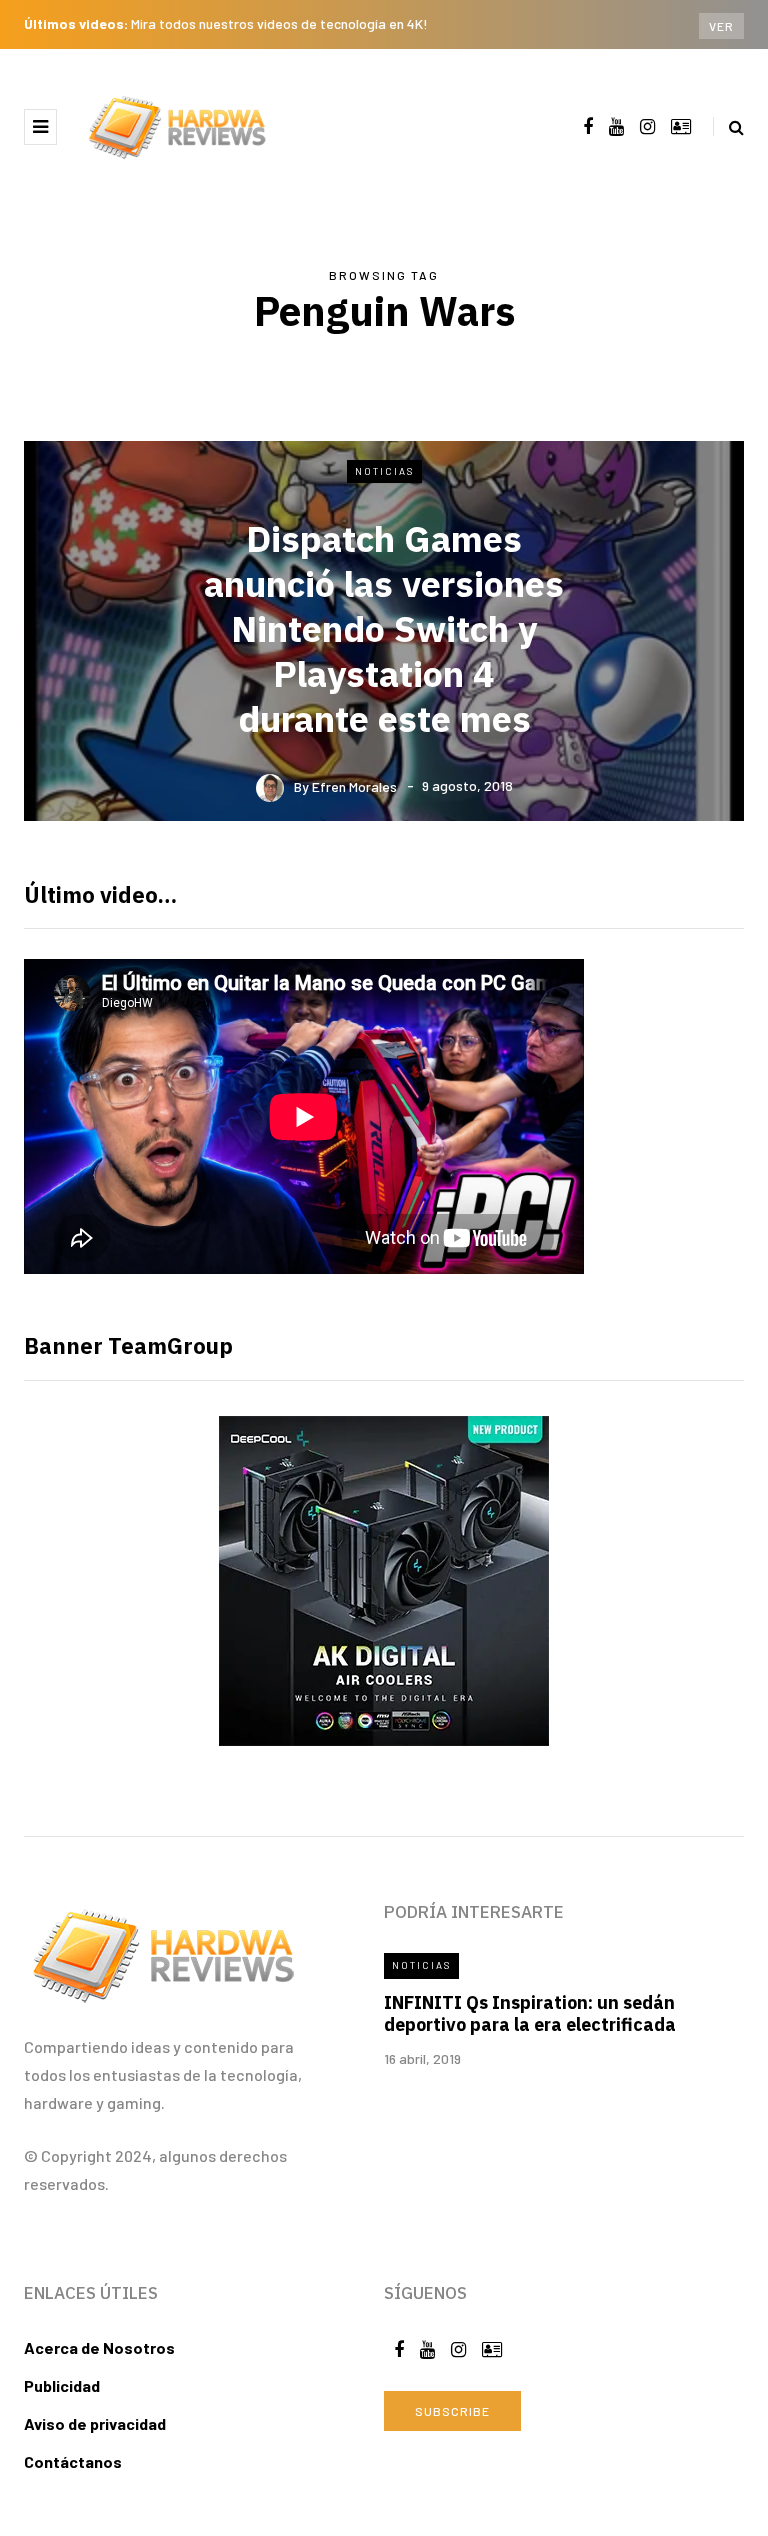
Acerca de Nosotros (99, 2347)
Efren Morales (354, 785)
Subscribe (452, 2411)
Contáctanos (73, 2461)
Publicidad (62, 2385)
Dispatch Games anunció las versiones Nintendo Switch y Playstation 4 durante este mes (384, 628)
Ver (721, 26)
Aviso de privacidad (95, 2423)
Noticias (384, 471)
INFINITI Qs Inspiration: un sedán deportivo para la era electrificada (530, 2014)
